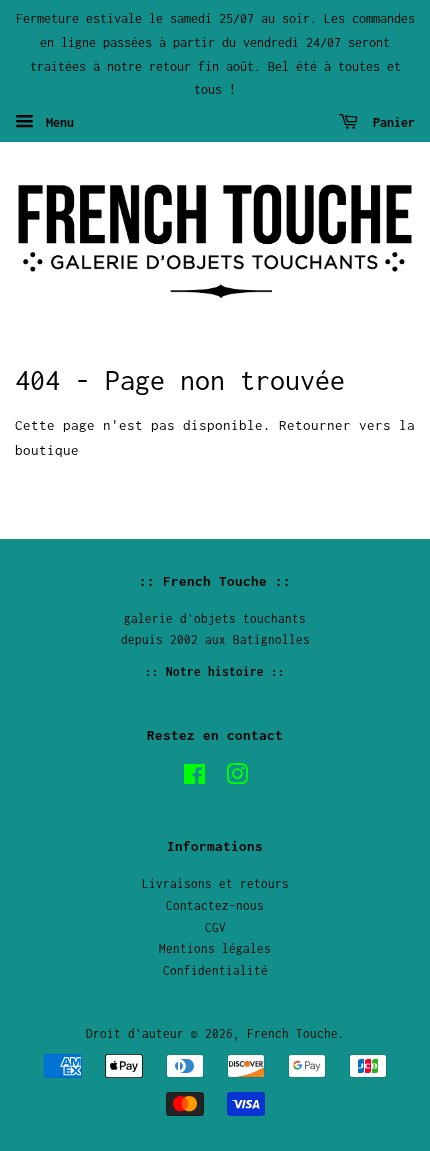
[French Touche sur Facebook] (194, 778)
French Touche (292, 1033)
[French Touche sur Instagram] (237, 778)
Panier (390, 122)
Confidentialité (215, 970)
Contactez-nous (215, 905)
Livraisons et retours (215, 883)
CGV (215, 927)
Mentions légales (215, 948)
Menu (56, 122)
